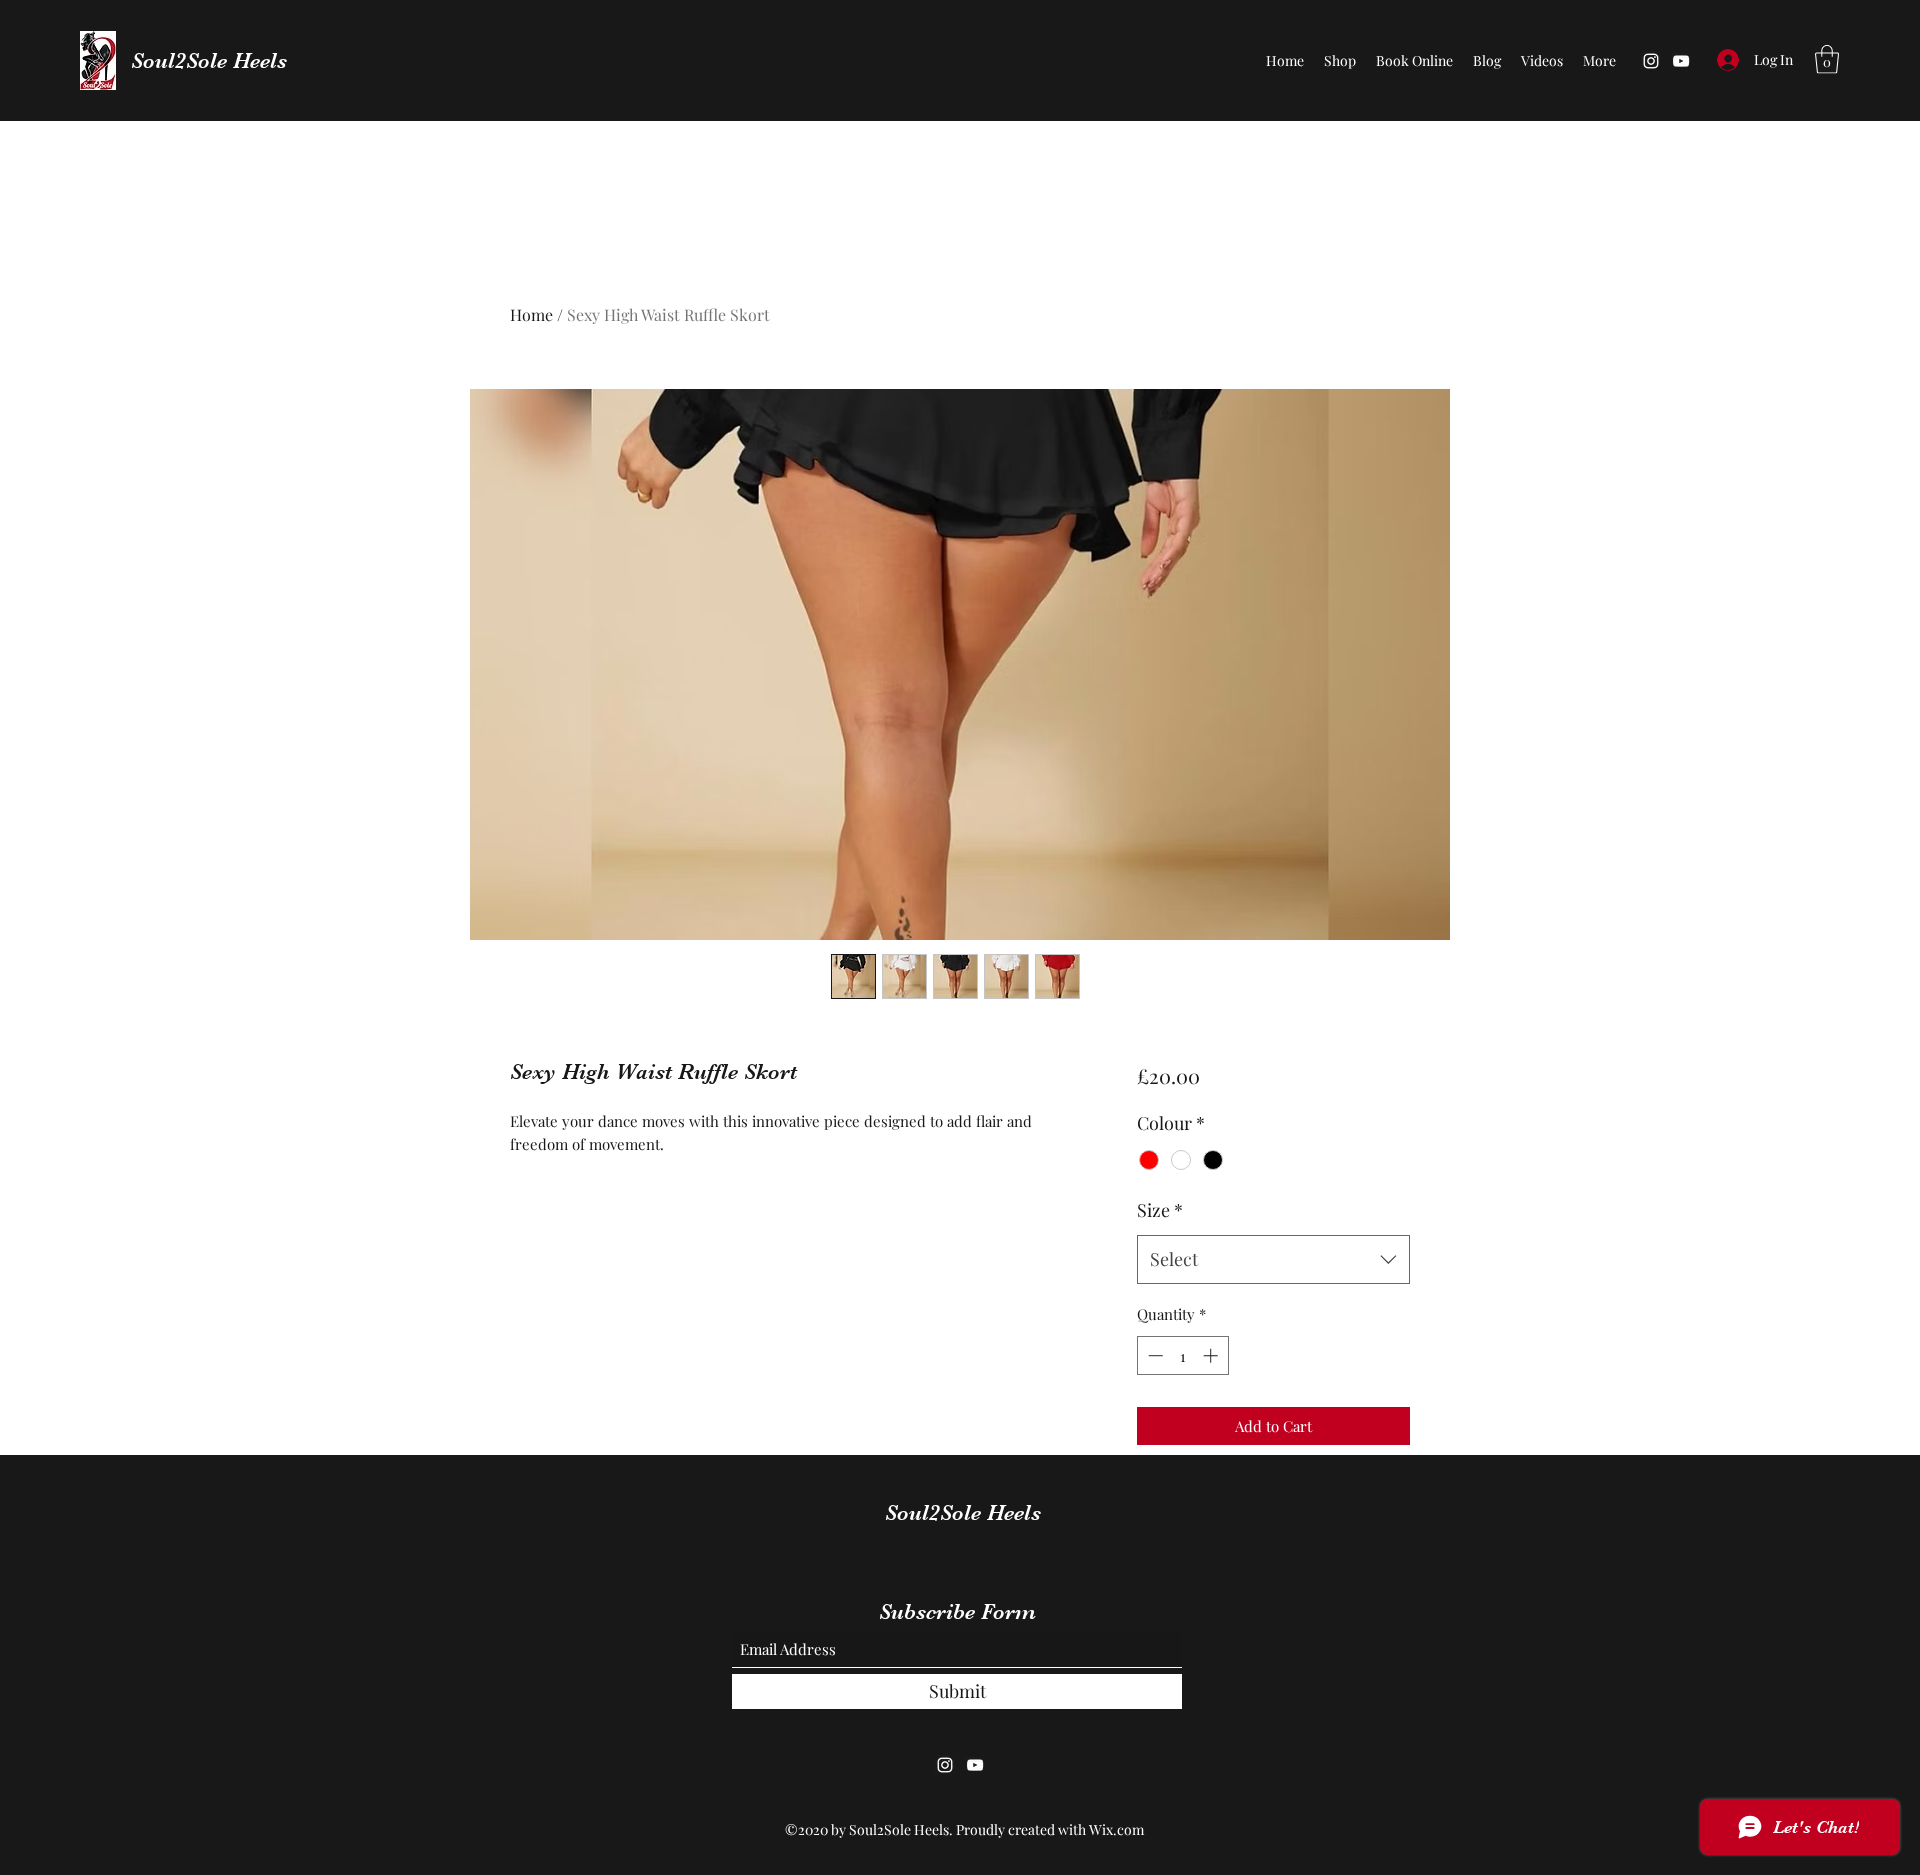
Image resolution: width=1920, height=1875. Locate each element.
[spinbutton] (1182, 1355)
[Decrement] (1153, 1355)
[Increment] (1212, 1355)
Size (1160, 1210)
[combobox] (1273, 1260)
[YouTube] (1681, 61)
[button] (1827, 59)
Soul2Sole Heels (209, 60)
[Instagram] (1651, 61)
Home (531, 314)
